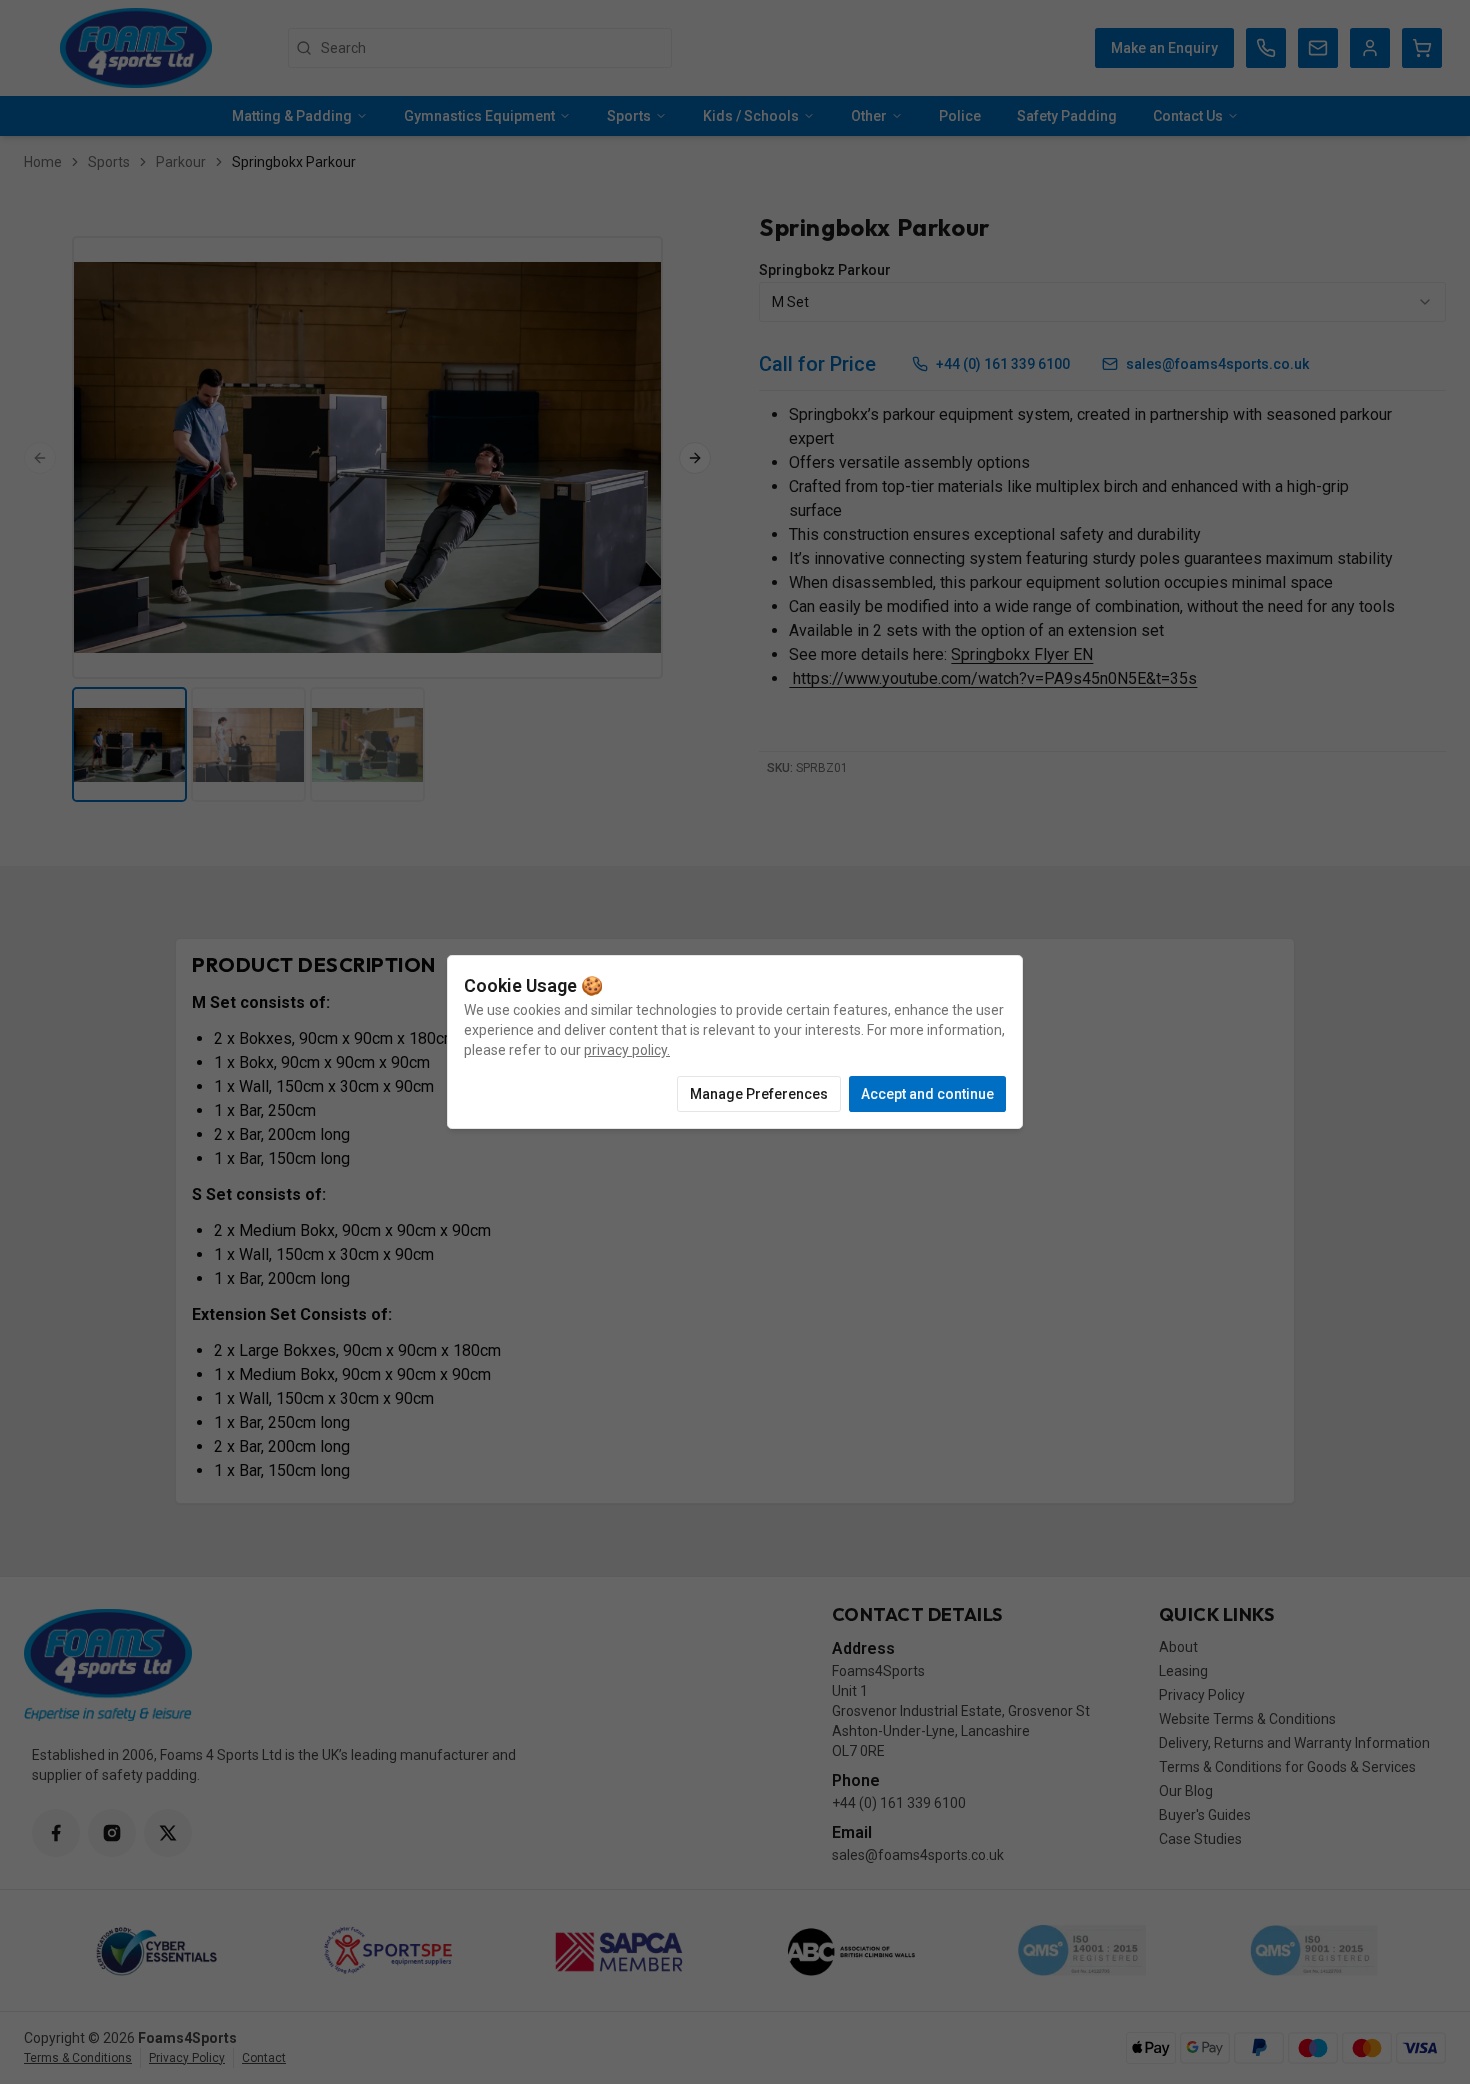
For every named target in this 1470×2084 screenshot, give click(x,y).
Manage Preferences (759, 1094)
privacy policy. (627, 1050)
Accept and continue (927, 1094)
